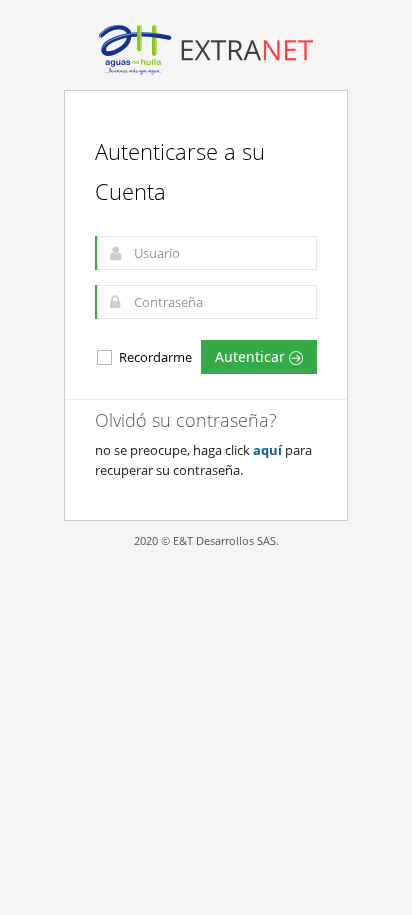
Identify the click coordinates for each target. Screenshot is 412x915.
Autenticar (252, 356)
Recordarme (154, 357)
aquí (267, 450)
